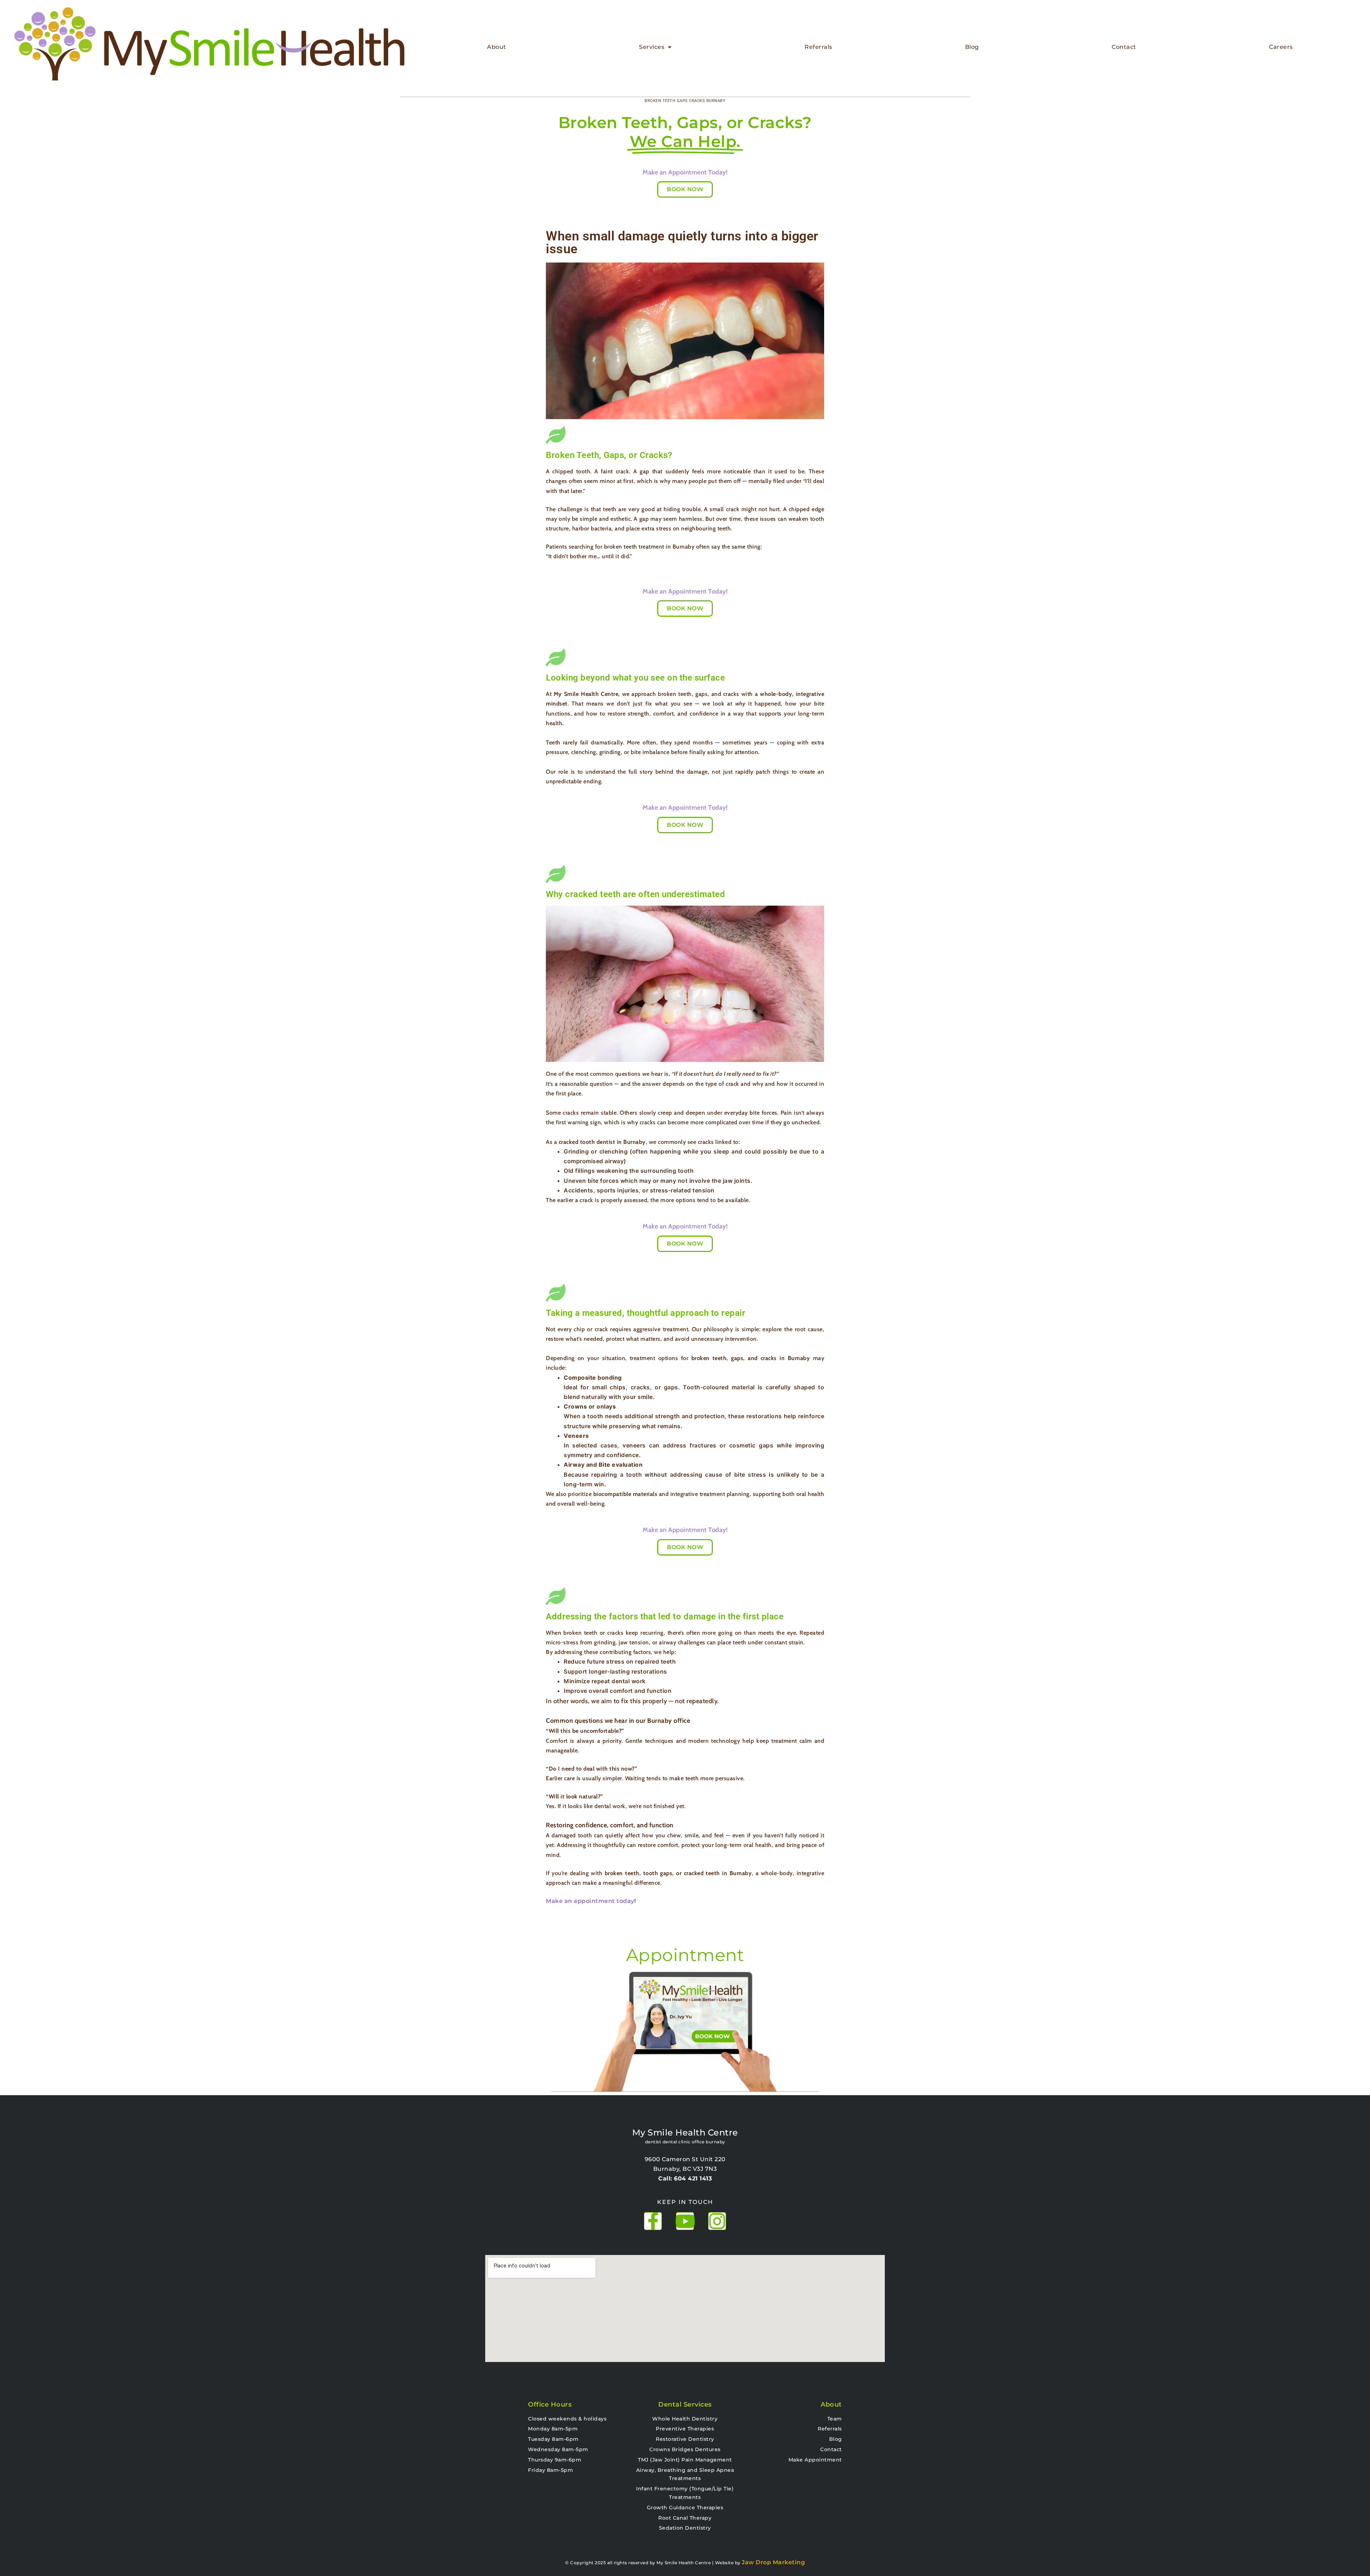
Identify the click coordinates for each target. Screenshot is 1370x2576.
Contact (1124, 47)
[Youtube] (685, 2221)
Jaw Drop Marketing (773, 2562)
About (497, 47)
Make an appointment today (590, 1901)
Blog (972, 47)
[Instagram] (717, 2221)
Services (652, 47)
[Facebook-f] (653, 2221)
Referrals (818, 47)
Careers (1281, 47)
